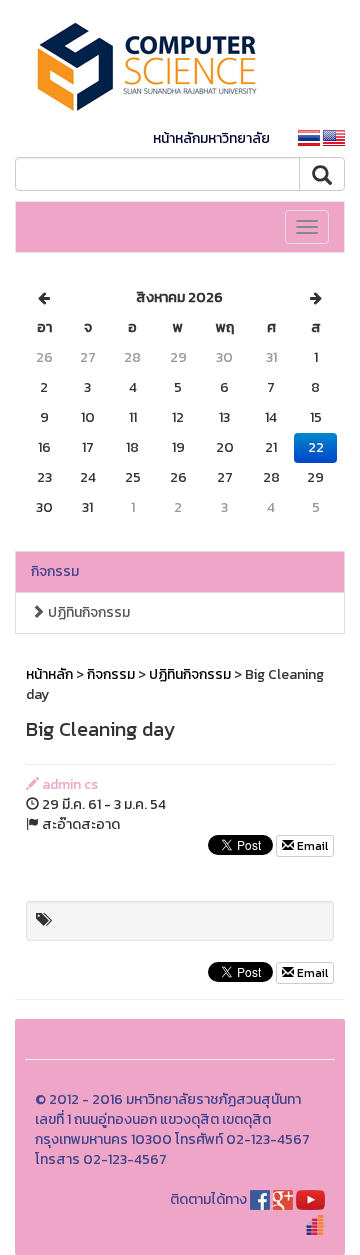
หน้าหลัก (49, 674)
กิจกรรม (55, 571)
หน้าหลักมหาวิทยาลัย (211, 138)
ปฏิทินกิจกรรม (87, 612)
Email (311, 846)
